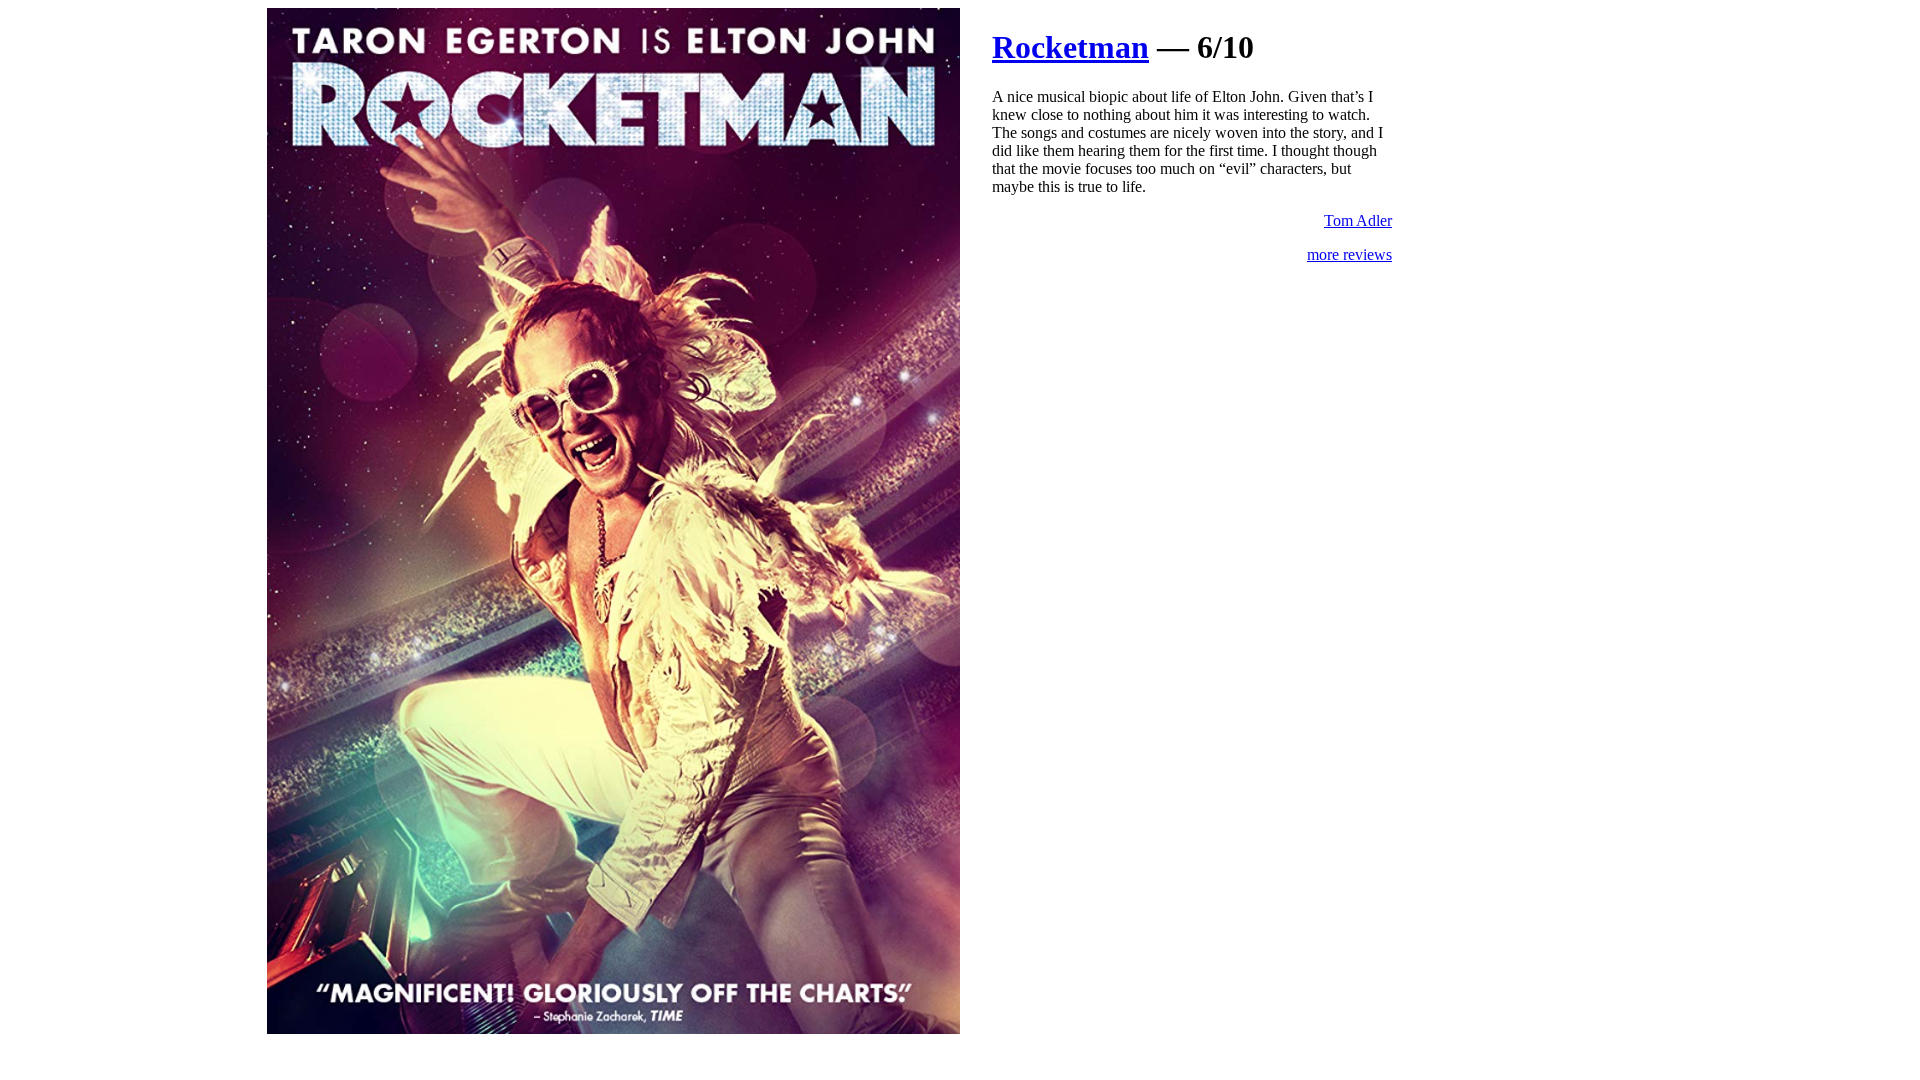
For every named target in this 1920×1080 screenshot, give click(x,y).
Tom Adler (1358, 220)
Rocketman (1070, 47)
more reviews (1349, 254)
